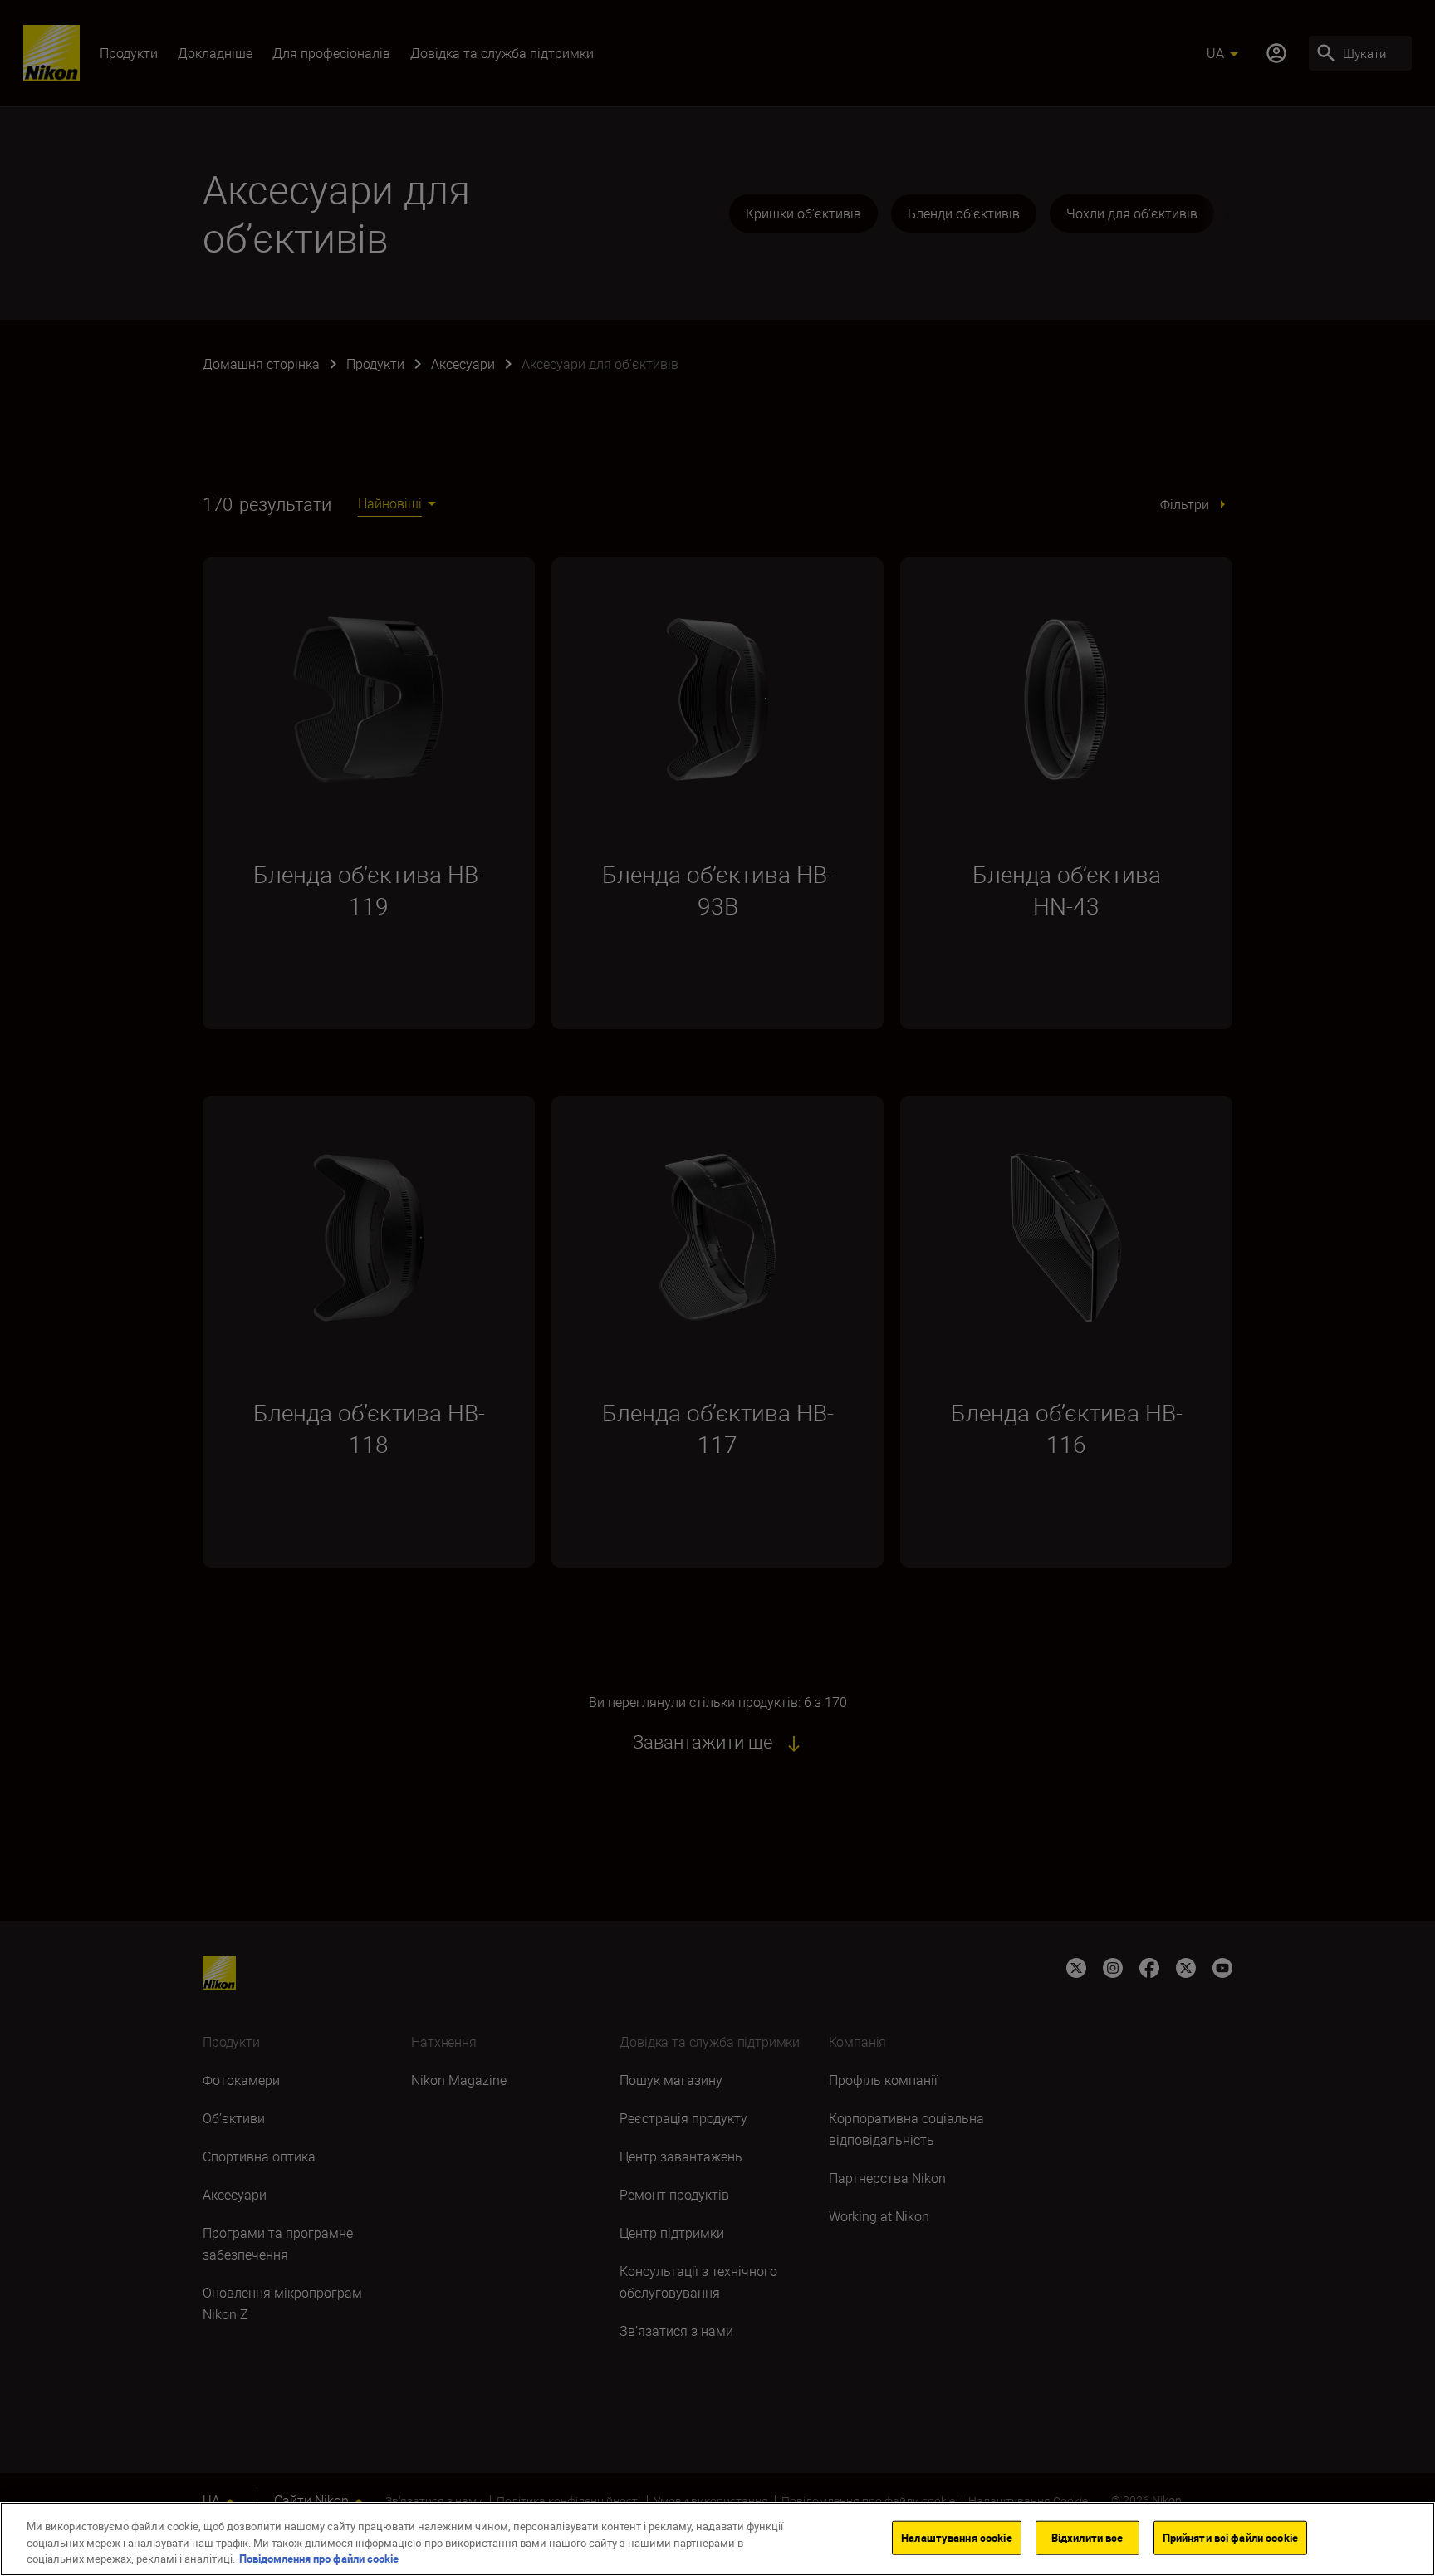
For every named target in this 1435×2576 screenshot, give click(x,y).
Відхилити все (1087, 2537)
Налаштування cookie (956, 2537)
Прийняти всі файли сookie (1230, 2537)
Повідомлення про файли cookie (319, 2559)
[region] (717, 2539)
